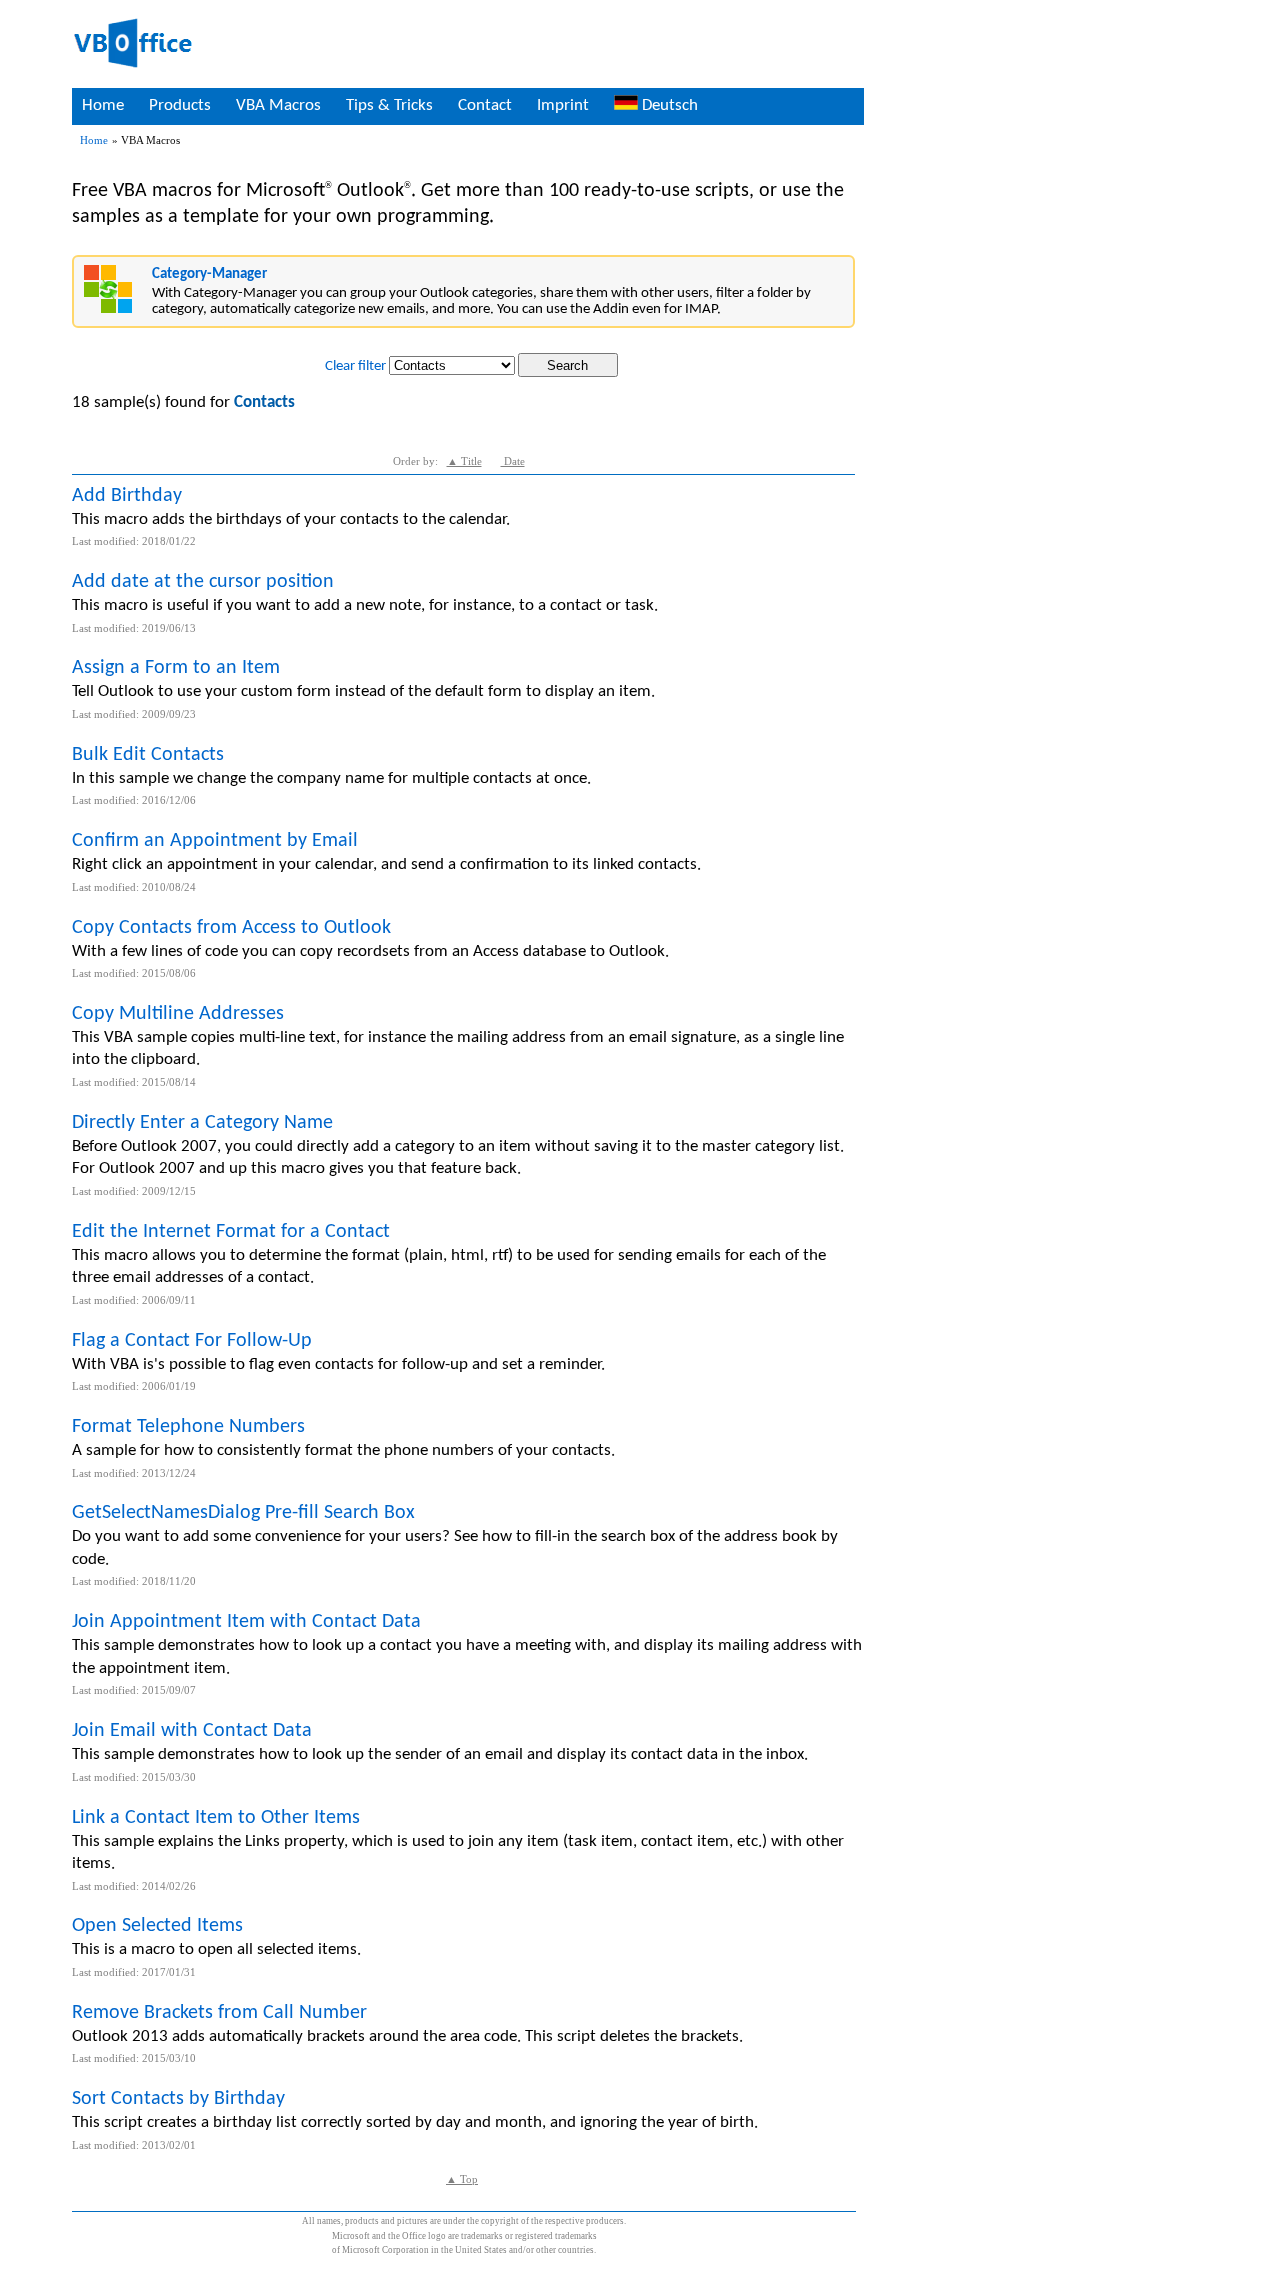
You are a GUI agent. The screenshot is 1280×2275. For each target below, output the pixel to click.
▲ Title (464, 461)
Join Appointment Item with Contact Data (246, 1622)
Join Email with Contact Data (192, 1731)
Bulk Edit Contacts (148, 755)
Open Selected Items (157, 1926)
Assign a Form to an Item (176, 668)
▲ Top (462, 2179)
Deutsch (668, 105)
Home (103, 105)
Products (180, 105)
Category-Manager (209, 274)
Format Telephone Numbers (188, 1427)
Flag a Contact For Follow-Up (192, 1341)
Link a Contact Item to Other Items (216, 1818)
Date (513, 461)
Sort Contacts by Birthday (178, 2099)
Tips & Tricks (389, 105)
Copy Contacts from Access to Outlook (231, 928)
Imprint (563, 105)
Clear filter (355, 366)
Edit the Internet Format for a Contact (231, 1232)
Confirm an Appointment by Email (215, 841)
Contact (485, 105)
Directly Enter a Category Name (202, 1123)
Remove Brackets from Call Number (219, 2013)
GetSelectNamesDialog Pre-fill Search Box (243, 1513)
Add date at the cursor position (203, 582)
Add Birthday (127, 496)
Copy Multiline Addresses (178, 1014)
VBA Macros (278, 105)
